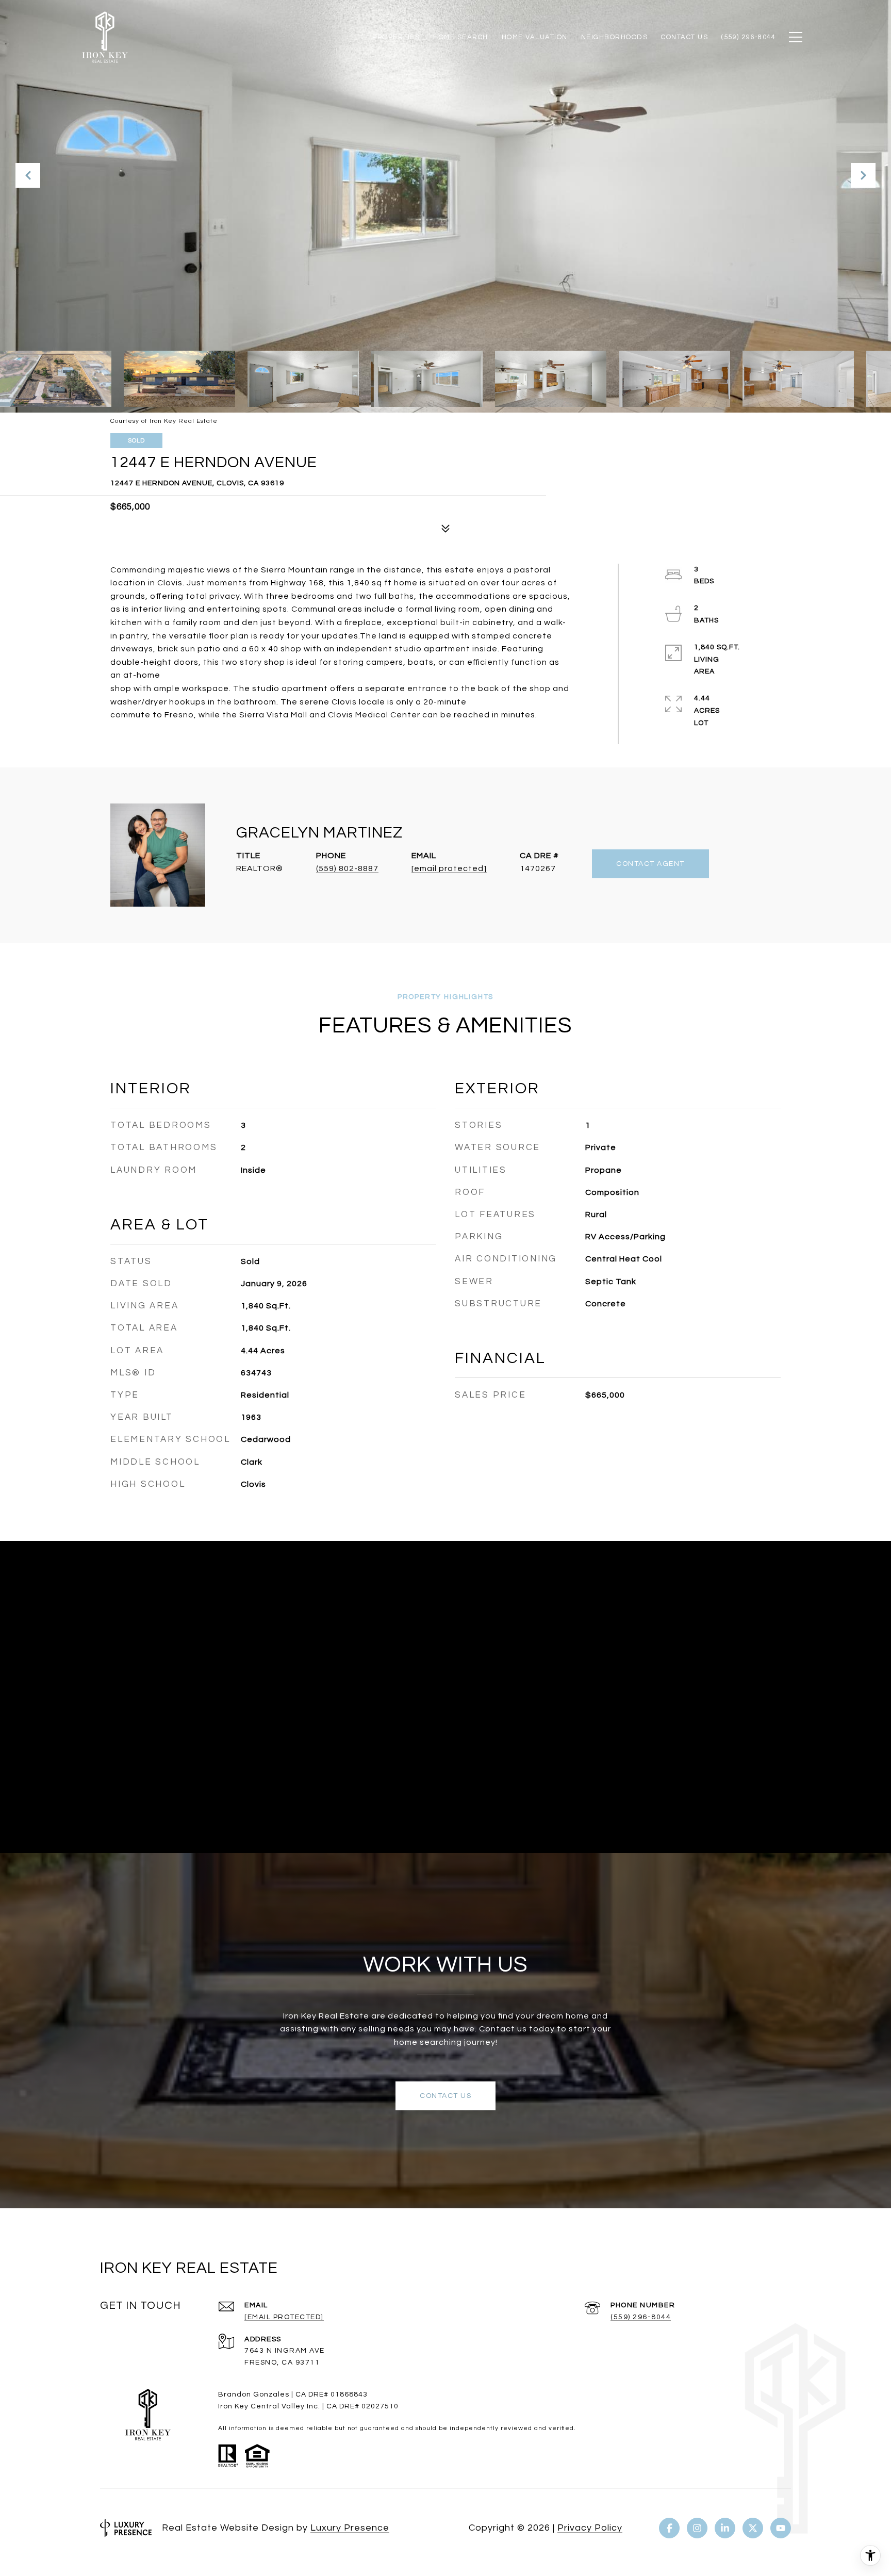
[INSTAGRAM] (697, 2528)
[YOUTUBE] (781, 2528)
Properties (396, 37)
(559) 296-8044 (641, 2317)
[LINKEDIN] (725, 2528)
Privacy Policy (590, 2528)
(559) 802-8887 (347, 868)
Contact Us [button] (445, 2096)
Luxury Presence (350, 2528)
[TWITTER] (753, 2528)
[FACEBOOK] (669, 2528)
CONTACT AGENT (650, 864)
